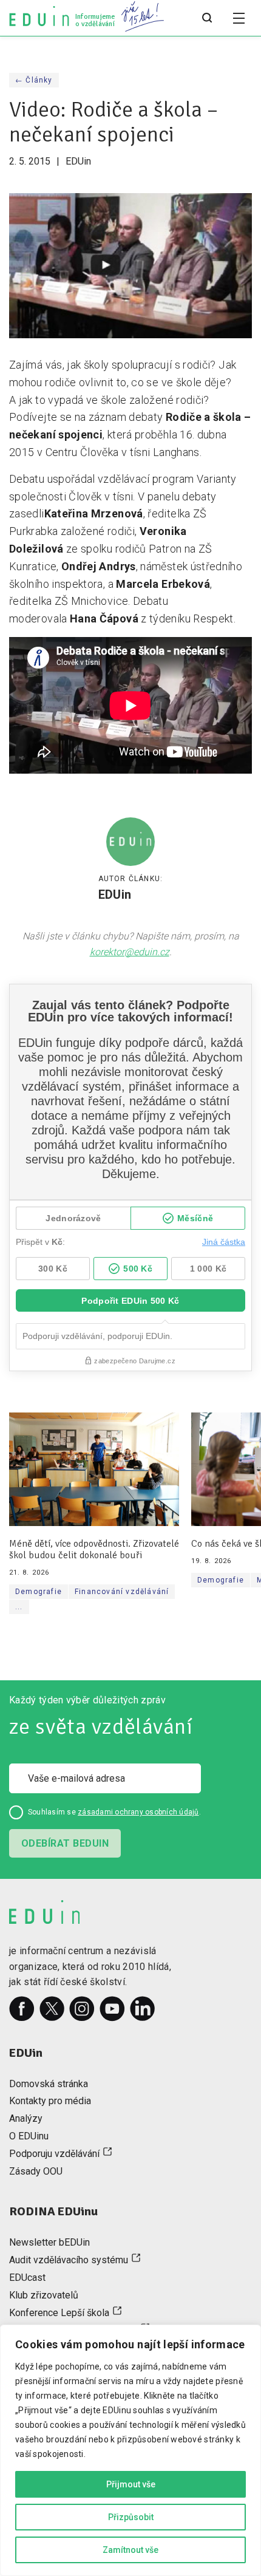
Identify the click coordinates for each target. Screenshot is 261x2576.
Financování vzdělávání (122, 1592)
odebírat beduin (65, 1843)
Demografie (39, 1592)
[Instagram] (82, 2009)
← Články (34, 80)
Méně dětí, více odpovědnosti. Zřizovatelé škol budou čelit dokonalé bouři (94, 1550)
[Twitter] (52, 2009)
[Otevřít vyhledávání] (207, 18)
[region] (130, 2450)
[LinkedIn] (143, 2009)
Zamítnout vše (130, 2550)
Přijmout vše (131, 2484)
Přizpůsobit (131, 2517)
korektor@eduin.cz (130, 952)
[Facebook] (22, 2009)
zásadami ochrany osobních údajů (138, 1812)
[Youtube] (112, 2009)
